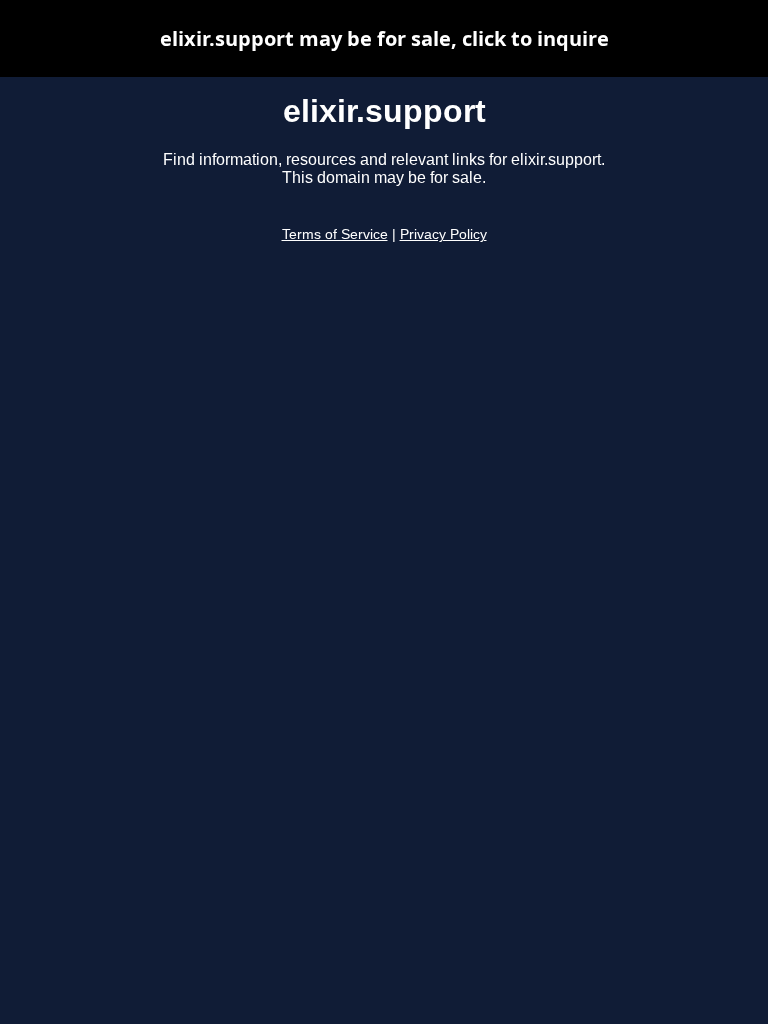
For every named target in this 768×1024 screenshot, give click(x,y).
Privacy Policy (443, 234)
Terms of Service (335, 234)
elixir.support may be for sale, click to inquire (384, 38)
